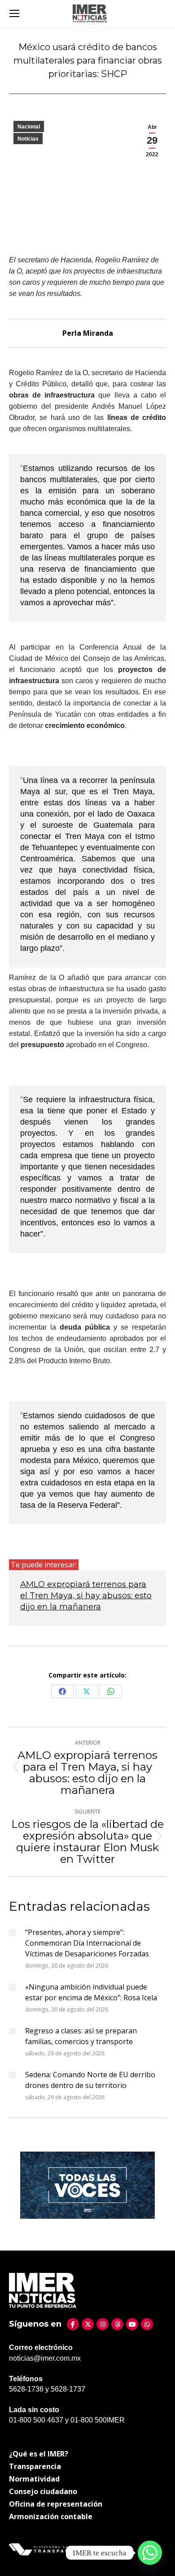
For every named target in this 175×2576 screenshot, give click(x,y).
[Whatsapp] (150, 2553)
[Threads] (117, 2324)
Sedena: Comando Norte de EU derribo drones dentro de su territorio (90, 2080)
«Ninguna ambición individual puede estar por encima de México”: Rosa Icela (91, 1992)
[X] (88, 2324)
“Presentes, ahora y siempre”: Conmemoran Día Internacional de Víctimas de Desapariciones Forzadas (87, 1943)
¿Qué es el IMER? (39, 2454)
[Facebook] (73, 2324)
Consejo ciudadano (43, 2491)
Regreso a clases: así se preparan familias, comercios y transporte (81, 2036)
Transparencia (35, 2466)
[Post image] (13, 1933)
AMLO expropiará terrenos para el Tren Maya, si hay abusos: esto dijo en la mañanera (86, 1596)
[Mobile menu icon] (14, 13)
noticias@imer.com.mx (45, 2358)
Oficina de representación (56, 2504)
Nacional (29, 127)
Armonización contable (51, 2516)
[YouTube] (132, 2324)
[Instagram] (103, 2324)
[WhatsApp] (147, 2324)
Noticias (28, 139)
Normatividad (34, 2479)
